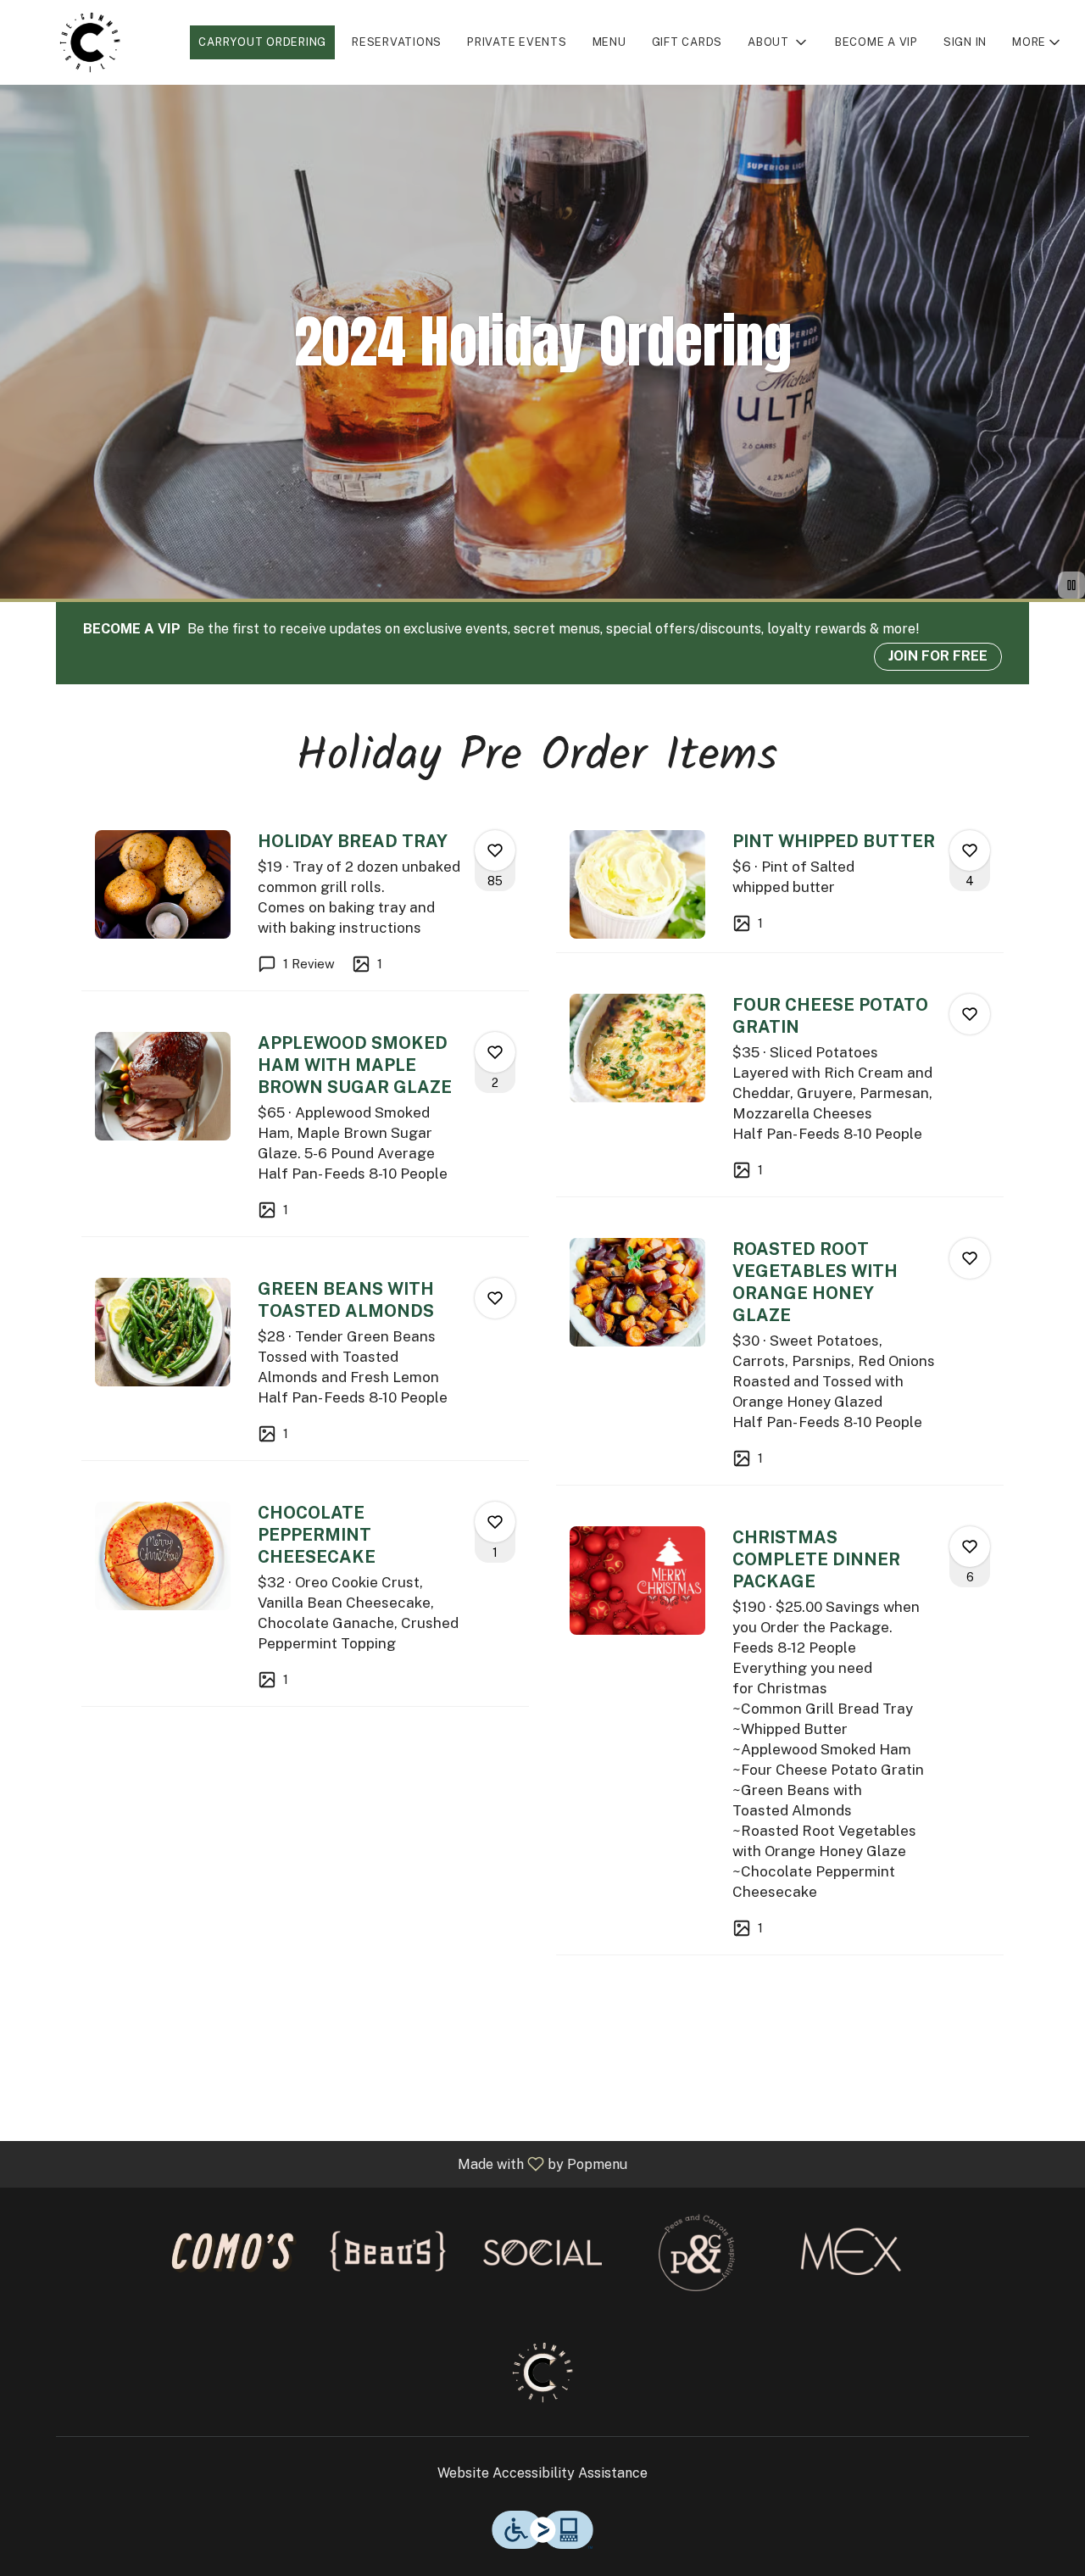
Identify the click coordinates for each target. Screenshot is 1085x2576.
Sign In (965, 42)
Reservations (397, 42)
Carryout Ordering (262, 42)
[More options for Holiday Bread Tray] (495, 850)
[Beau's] (388, 2251)
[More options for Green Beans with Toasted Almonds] (495, 1298)
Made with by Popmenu (320, 2163)
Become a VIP (876, 42)
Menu (609, 42)
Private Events (517, 42)
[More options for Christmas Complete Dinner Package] (970, 1547)
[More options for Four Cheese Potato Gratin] (970, 1014)
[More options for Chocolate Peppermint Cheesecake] (495, 1522)
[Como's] (234, 2251)
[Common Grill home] (90, 42)
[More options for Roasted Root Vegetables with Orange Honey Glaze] (970, 1258)
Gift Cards (687, 42)
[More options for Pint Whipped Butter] (970, 850)
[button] (779, 42)
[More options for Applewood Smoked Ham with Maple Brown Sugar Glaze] (495, 1052)
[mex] (851, 2251)
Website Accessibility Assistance (542, 2473)
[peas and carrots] (697, 2251)
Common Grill (542, 2372)
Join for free (938, 656)
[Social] (542, 2251)
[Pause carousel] (1071, 585)
